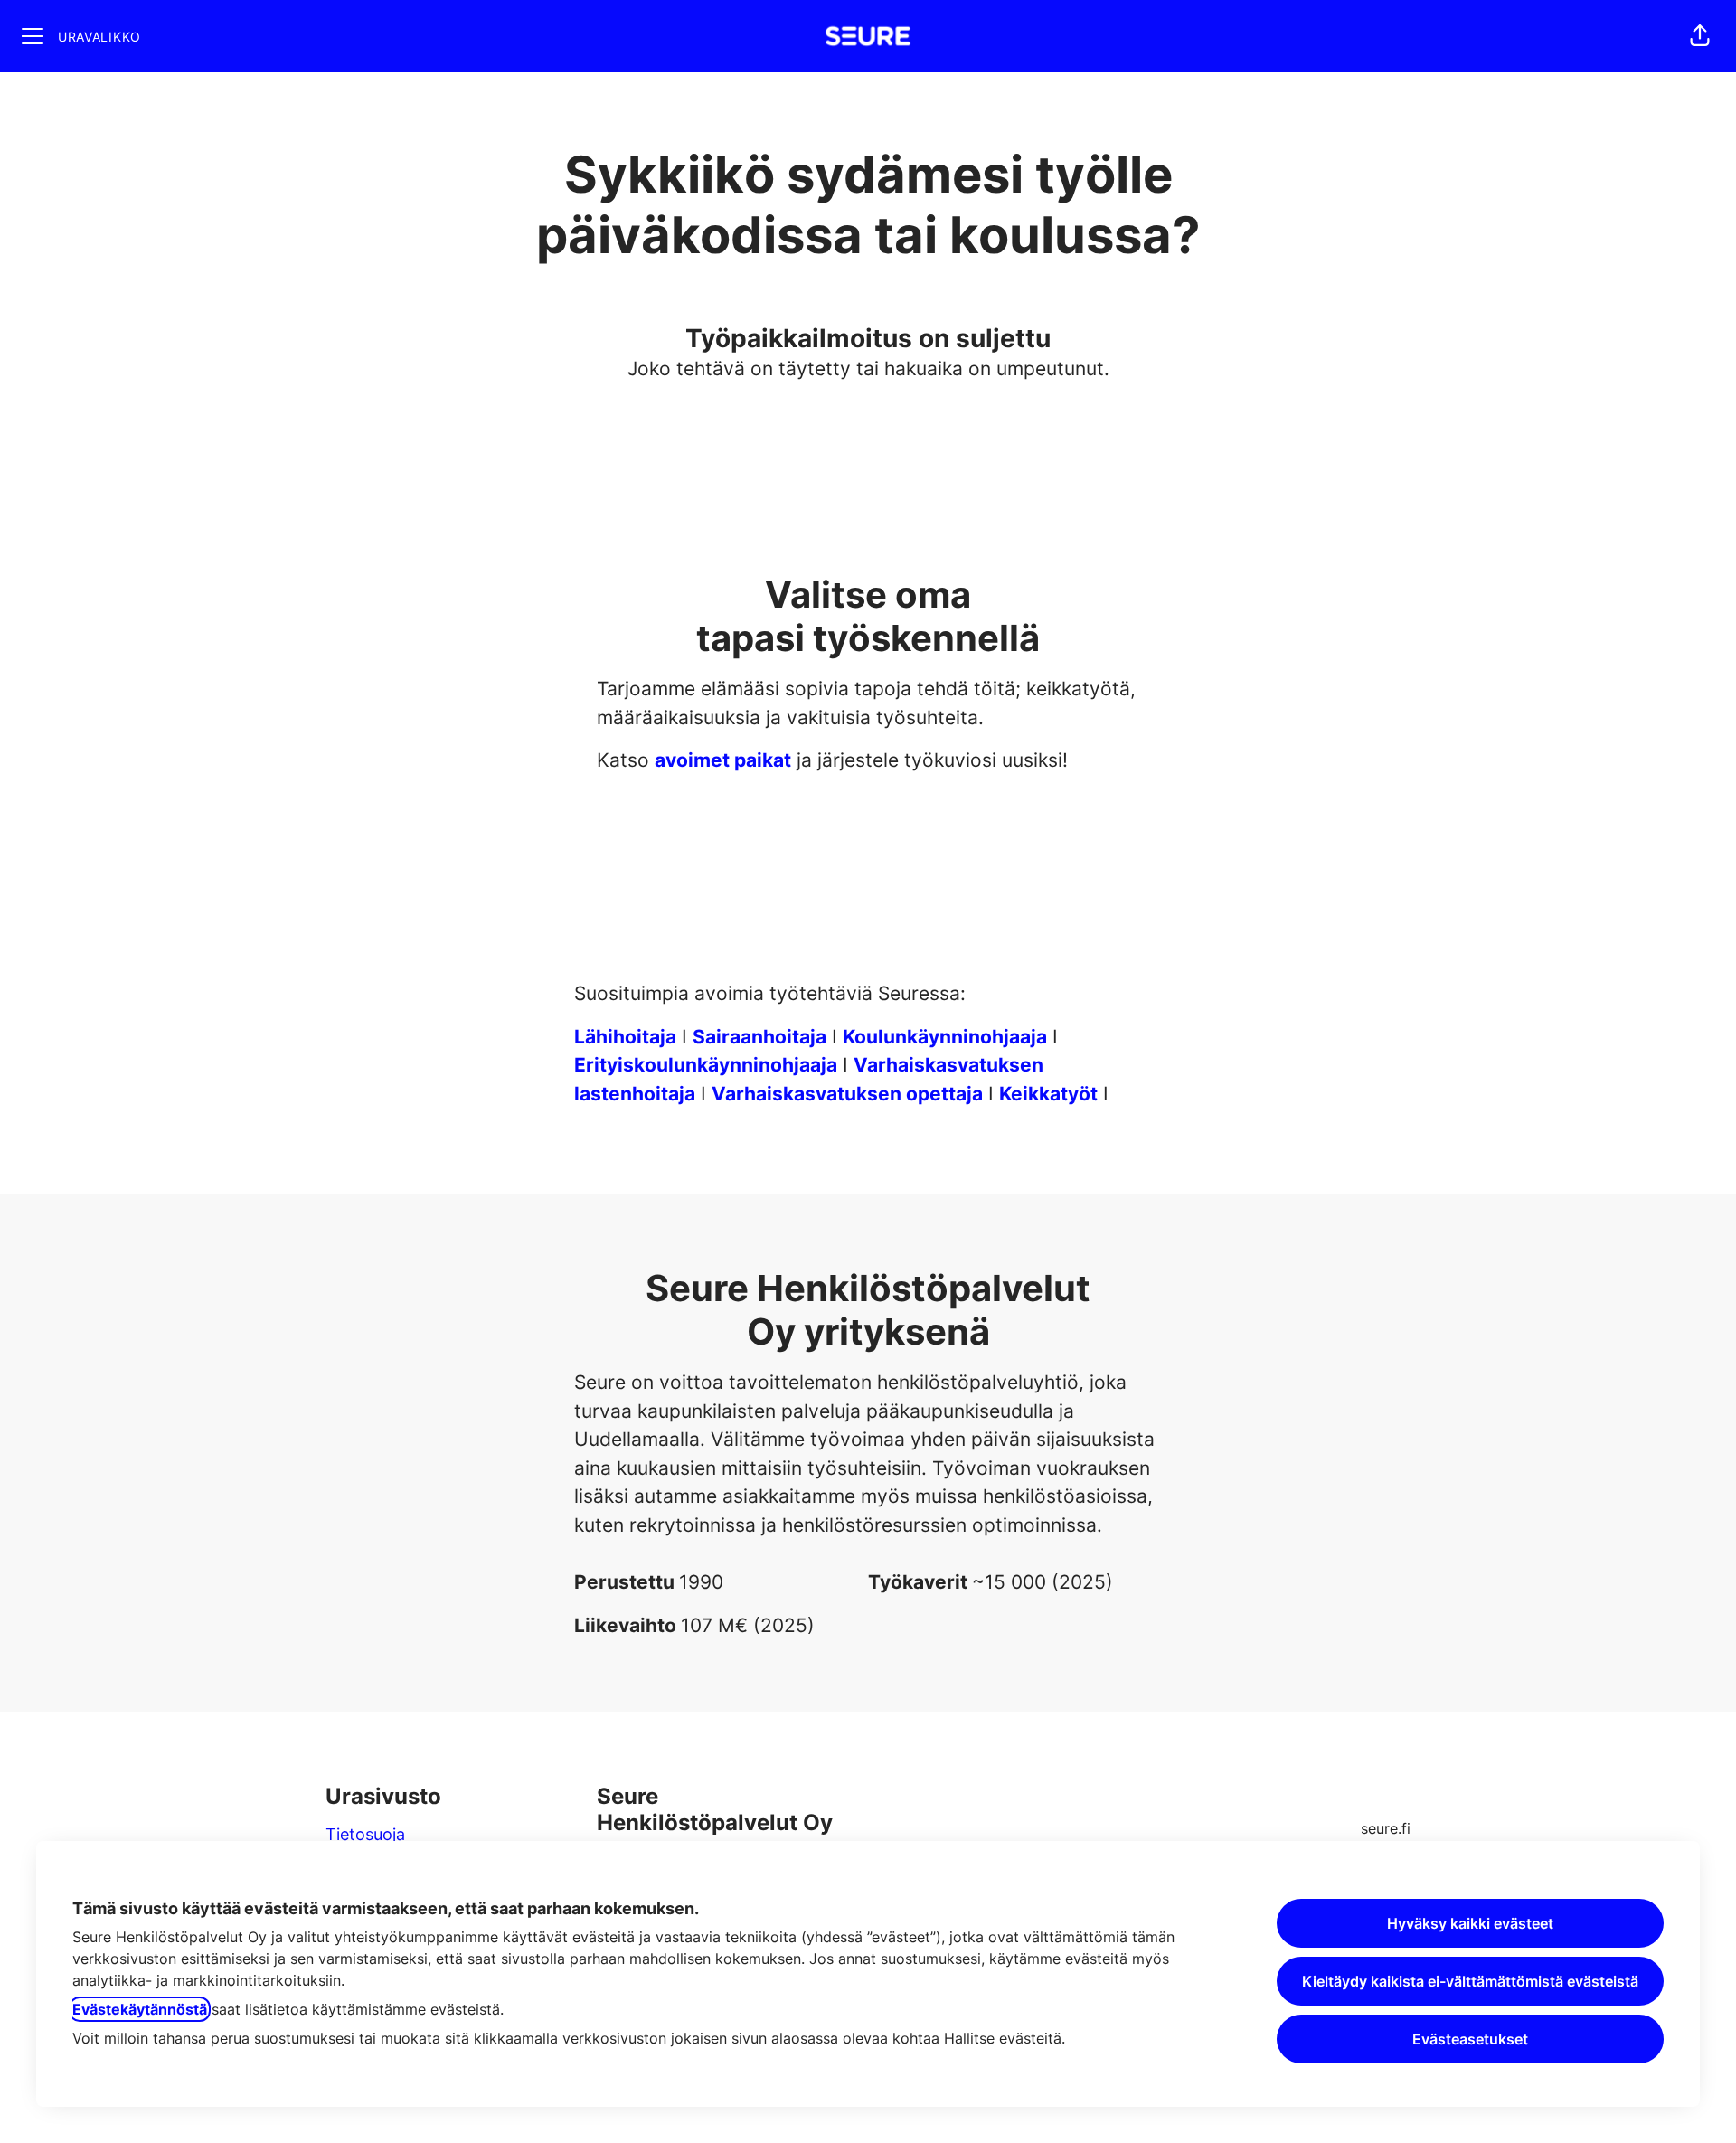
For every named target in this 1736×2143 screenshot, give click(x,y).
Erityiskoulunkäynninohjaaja (706, 1065)
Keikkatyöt (1048, 1094)
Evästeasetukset (1470, 2039)
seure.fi (1386, 1828)
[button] (1700, 36)
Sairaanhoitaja (759, 1037)
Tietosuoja (365, 1834)
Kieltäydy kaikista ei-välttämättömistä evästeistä (1470, 1981)
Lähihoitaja (625, 1037)
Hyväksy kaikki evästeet (1470, 1923)
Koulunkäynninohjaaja (945, 1037)
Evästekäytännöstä (140, 2009)
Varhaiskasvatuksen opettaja (847, 1094)
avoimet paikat (723, 760)
